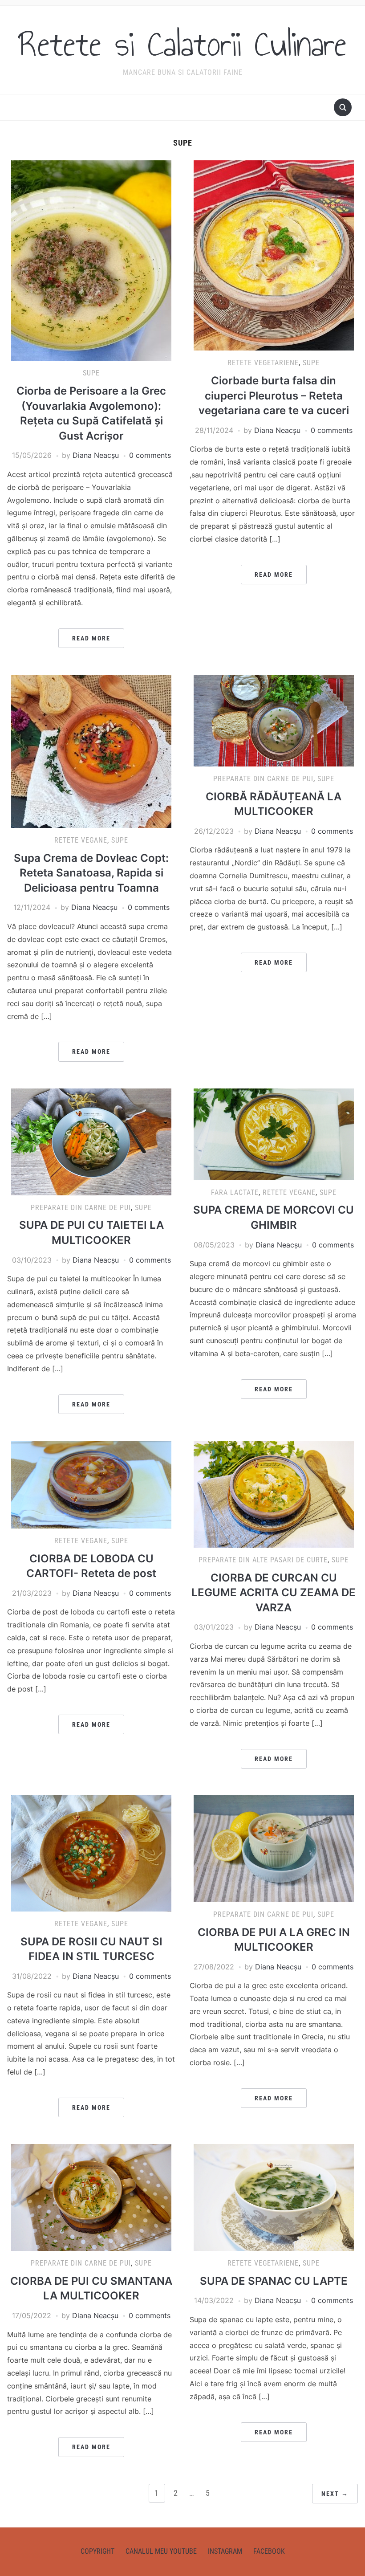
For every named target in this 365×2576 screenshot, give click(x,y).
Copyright (97, 2551)
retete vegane (81, 840)
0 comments (150, 455)
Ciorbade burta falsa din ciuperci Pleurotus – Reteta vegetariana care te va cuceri (274, 395)
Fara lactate (235, 1192)
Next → (335, 2494)
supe (91, 373)
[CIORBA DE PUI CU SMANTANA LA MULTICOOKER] (91, 2197)
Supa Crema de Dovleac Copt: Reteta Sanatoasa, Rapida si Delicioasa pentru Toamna (91, 873)
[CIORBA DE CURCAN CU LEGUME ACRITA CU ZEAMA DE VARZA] (274, 1493)
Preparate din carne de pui (263, 779)
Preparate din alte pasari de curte (263, 1560)
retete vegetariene (263, 363)
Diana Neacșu (96, 455)
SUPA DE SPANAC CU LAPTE (274, 2281)
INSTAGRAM (225, 2551)
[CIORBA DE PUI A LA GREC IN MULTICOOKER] (274, 1848)
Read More (91, 638)
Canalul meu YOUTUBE (161, 2551)
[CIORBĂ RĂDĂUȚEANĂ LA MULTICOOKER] (274, 720)
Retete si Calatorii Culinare (182, 44)
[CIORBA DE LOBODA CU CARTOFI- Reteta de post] (91, 1484)
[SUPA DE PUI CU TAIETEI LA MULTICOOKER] (91, 1141)
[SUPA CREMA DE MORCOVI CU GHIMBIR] (274, 1133)
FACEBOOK (269, 2551)
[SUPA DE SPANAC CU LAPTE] (274, 2197)
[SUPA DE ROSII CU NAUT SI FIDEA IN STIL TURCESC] (91, 1853)
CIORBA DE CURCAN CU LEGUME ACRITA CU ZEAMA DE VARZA (274, 1593)
